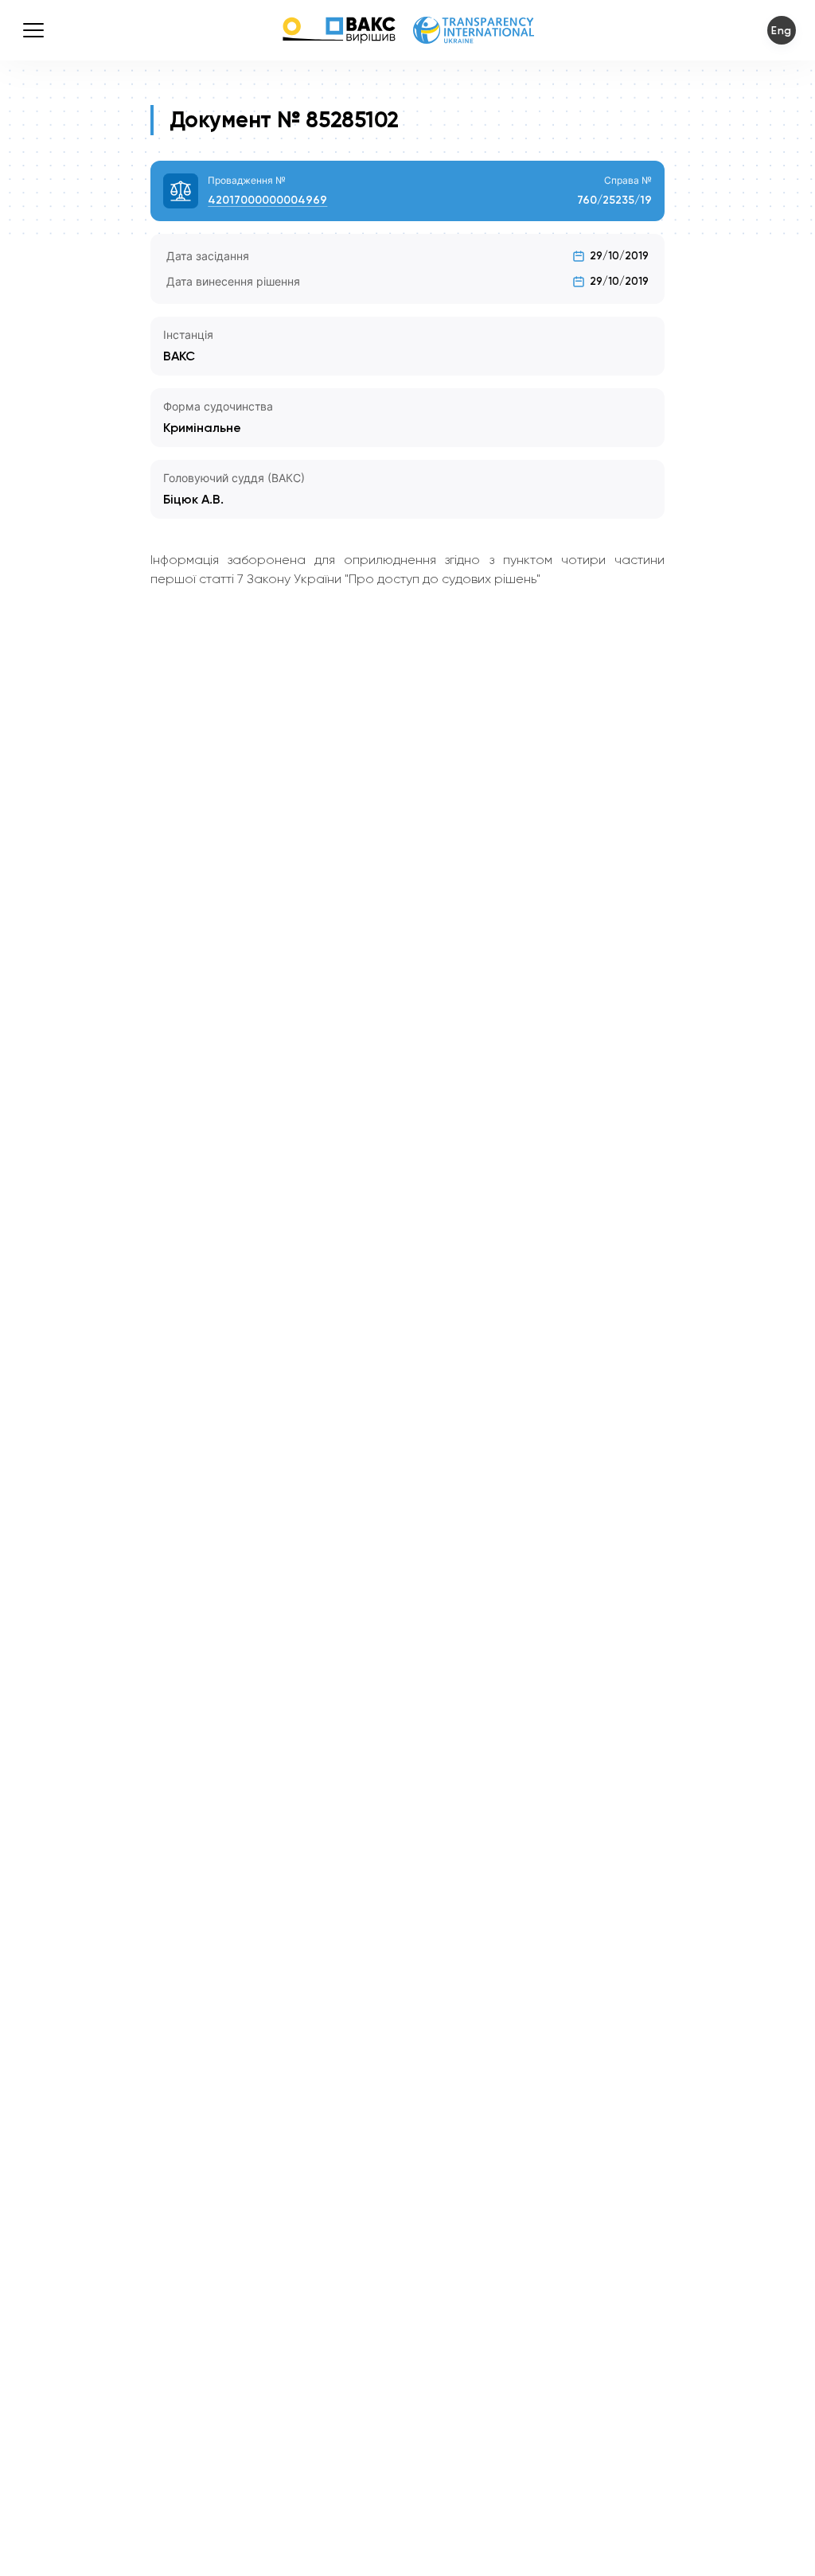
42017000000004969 (267, 200)
